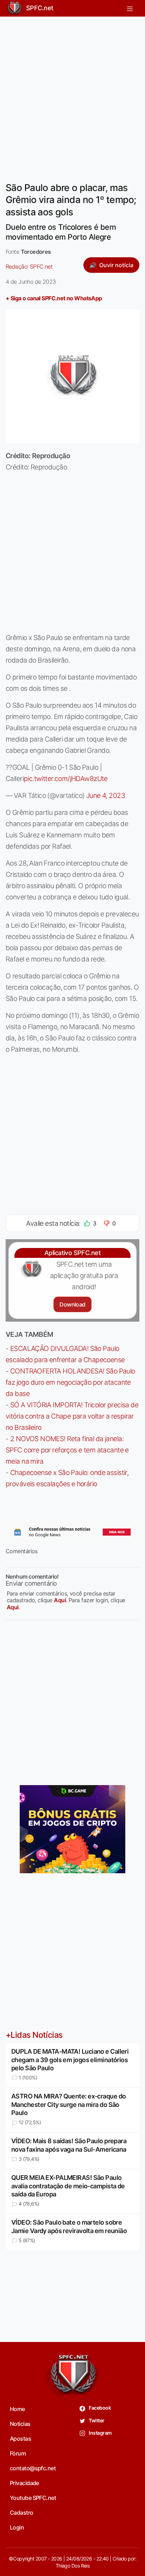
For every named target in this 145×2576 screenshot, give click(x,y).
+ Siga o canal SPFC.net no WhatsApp (54, 298)
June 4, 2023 (106, 795)
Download (72, 1304)
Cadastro (22, 2513)
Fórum (18, 2453)
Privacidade (24, 2483)
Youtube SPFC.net (33, 2498)
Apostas (20, 2439)
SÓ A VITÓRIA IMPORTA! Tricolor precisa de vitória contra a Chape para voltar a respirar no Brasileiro (72, 1416)
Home (17, 2409)
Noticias (20, 2424)
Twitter (96, 2420)
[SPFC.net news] (72, 1532)
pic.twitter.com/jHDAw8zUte (66, 779)
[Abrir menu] (130, 8)
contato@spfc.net (33, 2468)
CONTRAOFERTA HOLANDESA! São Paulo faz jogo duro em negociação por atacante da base (70, 1382)
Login (17, 2527)
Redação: (29, 266)
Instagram (100, 2433)
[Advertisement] (72, 95)
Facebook (99, 2408)
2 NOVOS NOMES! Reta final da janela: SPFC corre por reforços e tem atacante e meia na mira (67, 1450)
